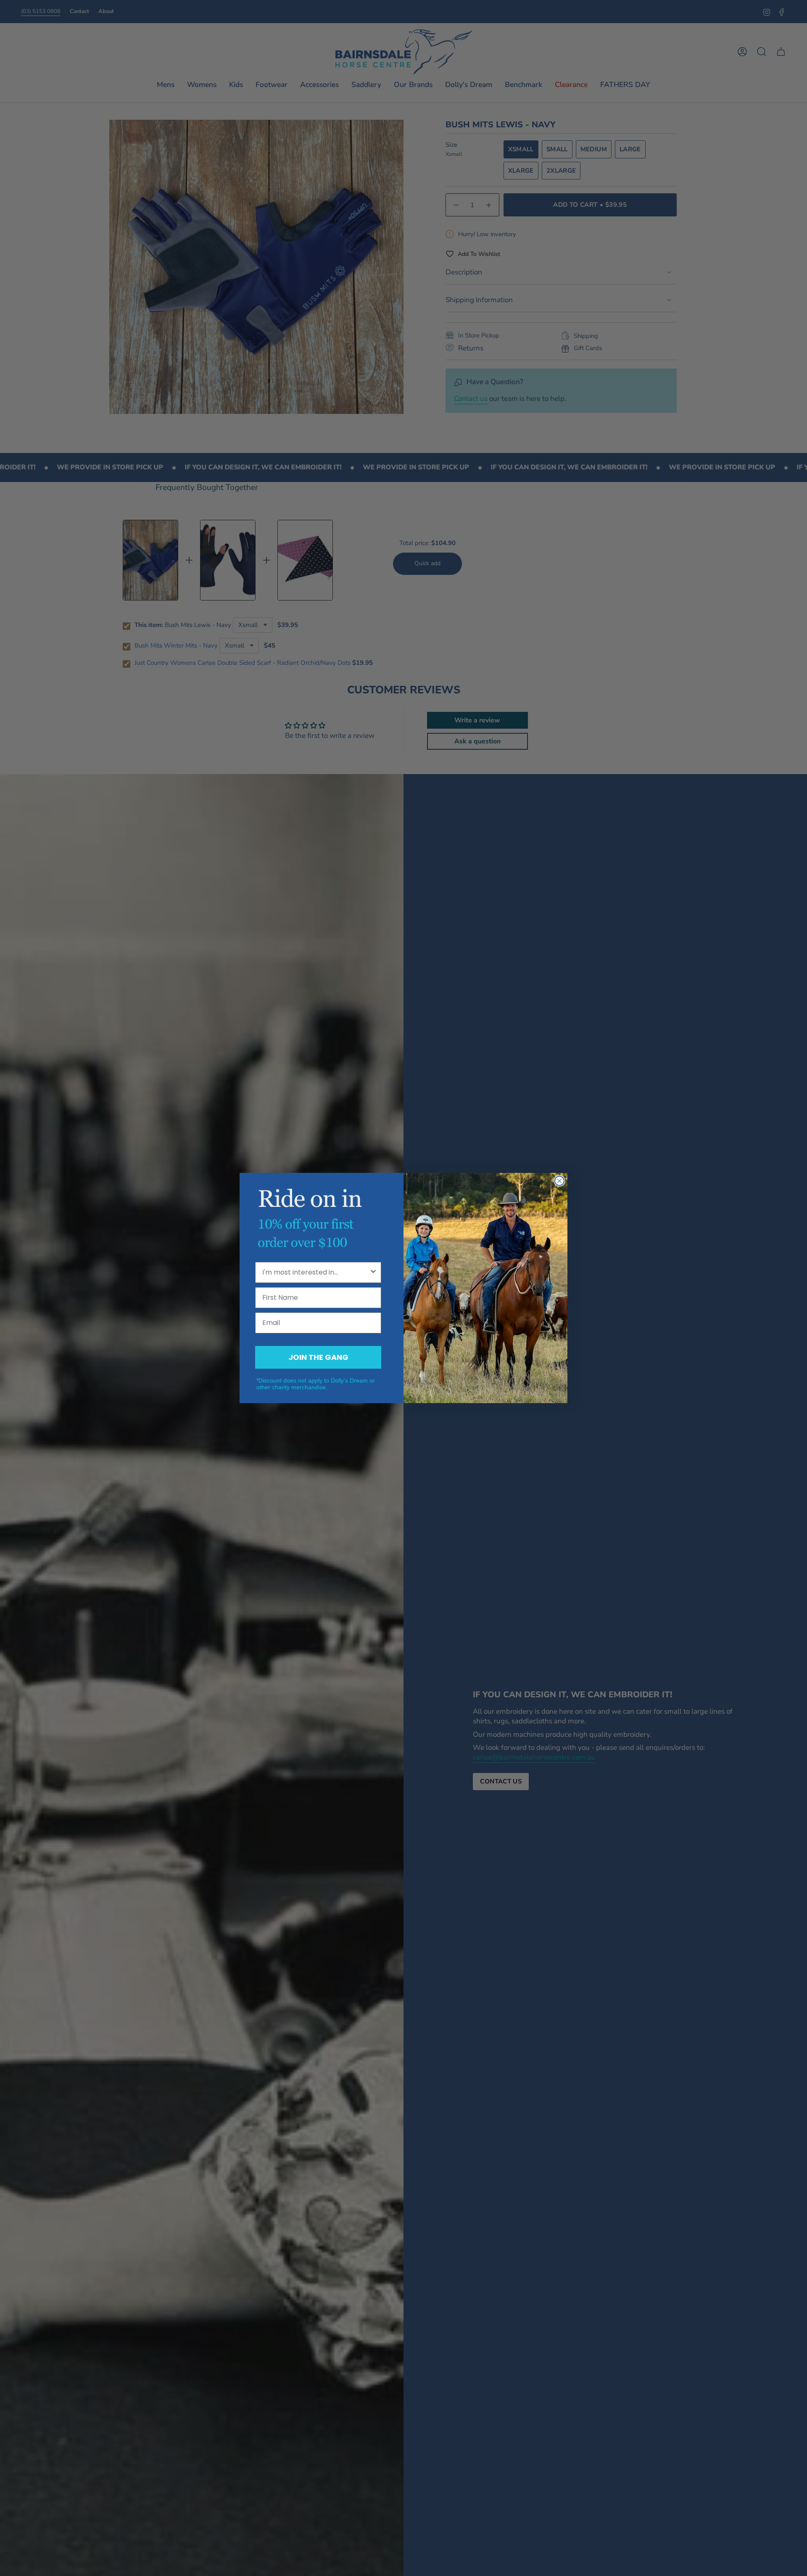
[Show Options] (373, 1272)
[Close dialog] (559, 1181)
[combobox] (316, 1272)
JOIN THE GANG (318, 1357)
